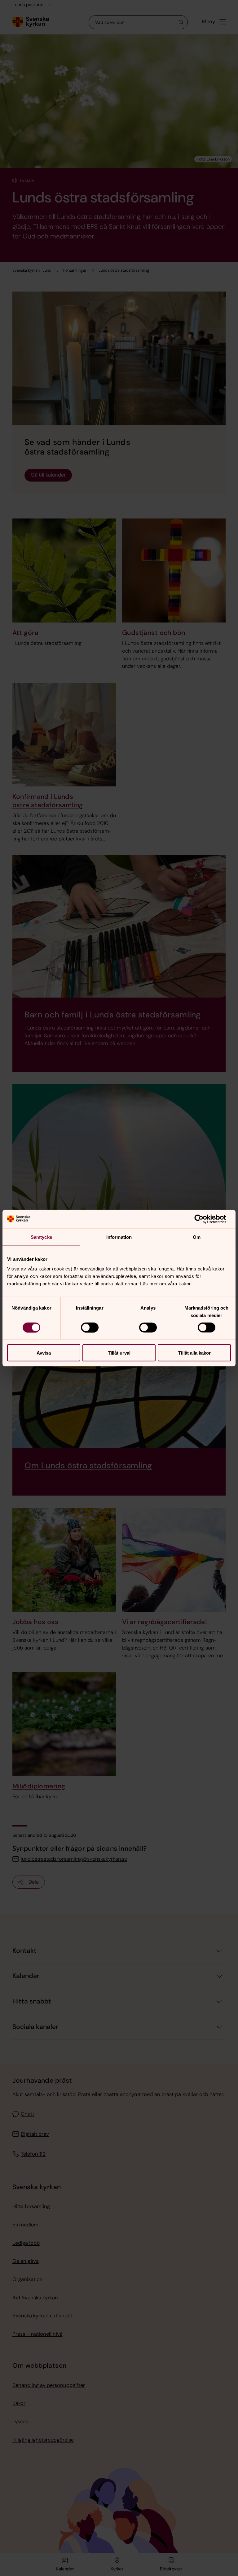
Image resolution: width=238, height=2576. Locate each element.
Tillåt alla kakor (194, 1353)
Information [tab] (119, 1237)
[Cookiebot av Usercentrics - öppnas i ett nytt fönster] (204, 1219)
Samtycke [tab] (41, 1237)
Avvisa (44, 1353)
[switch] (90, 1327)
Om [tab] (197, 1237)
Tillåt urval (119, 1353)
